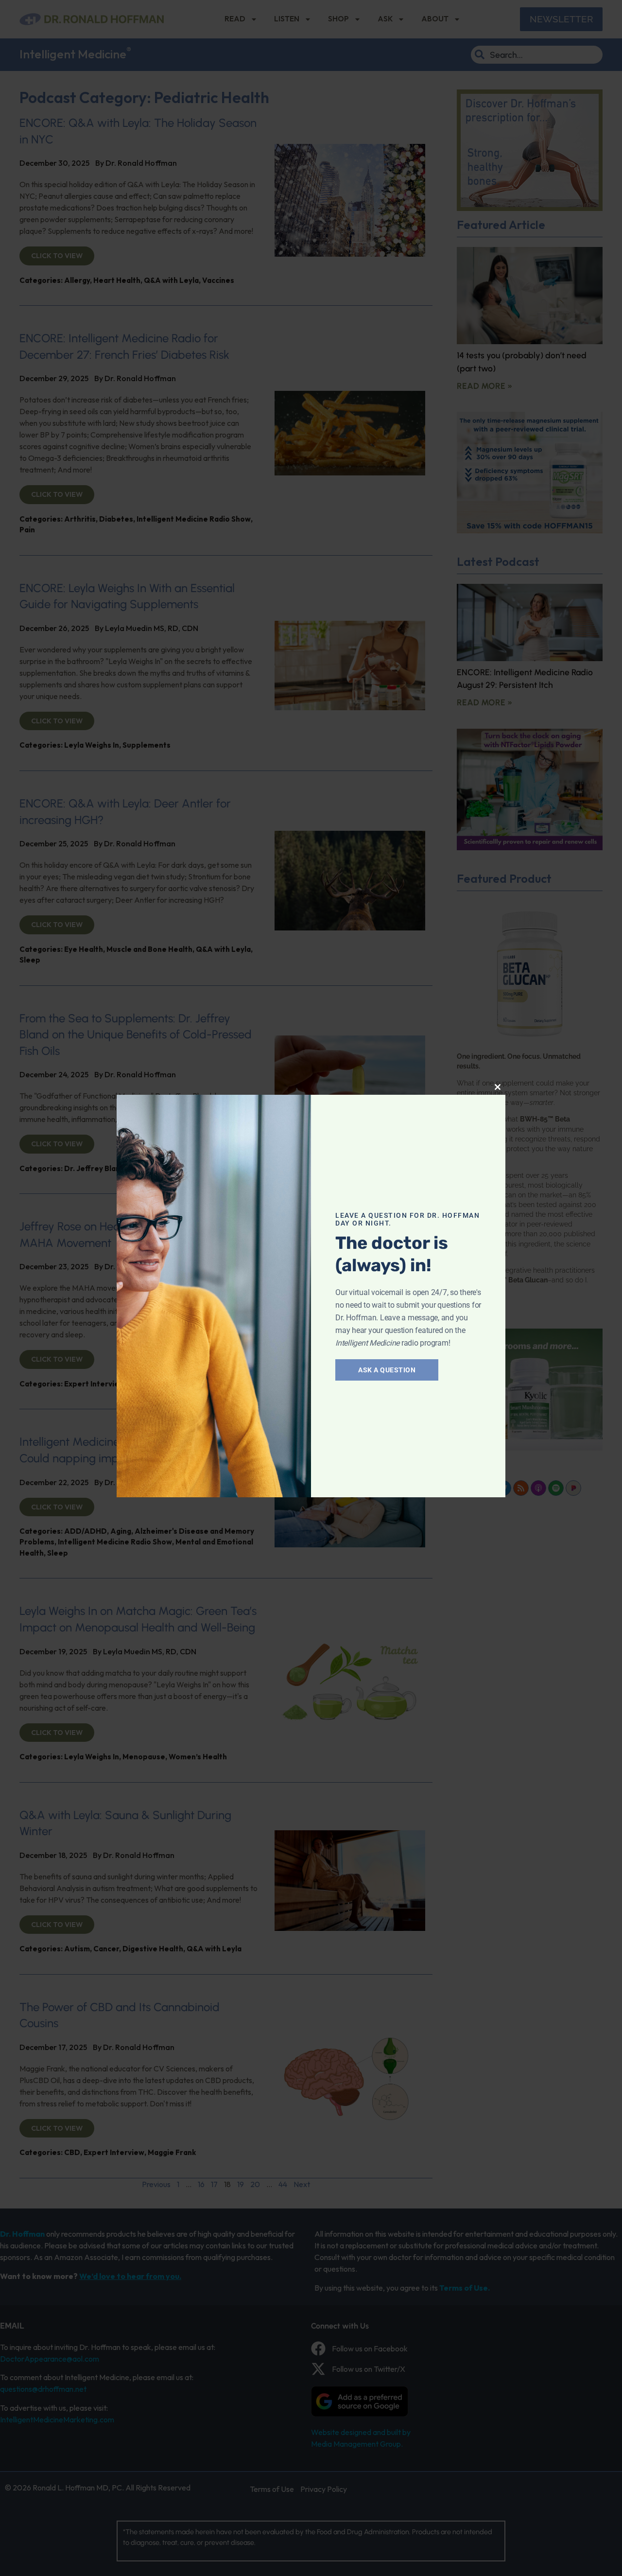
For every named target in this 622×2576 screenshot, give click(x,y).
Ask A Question (387, 1370)
